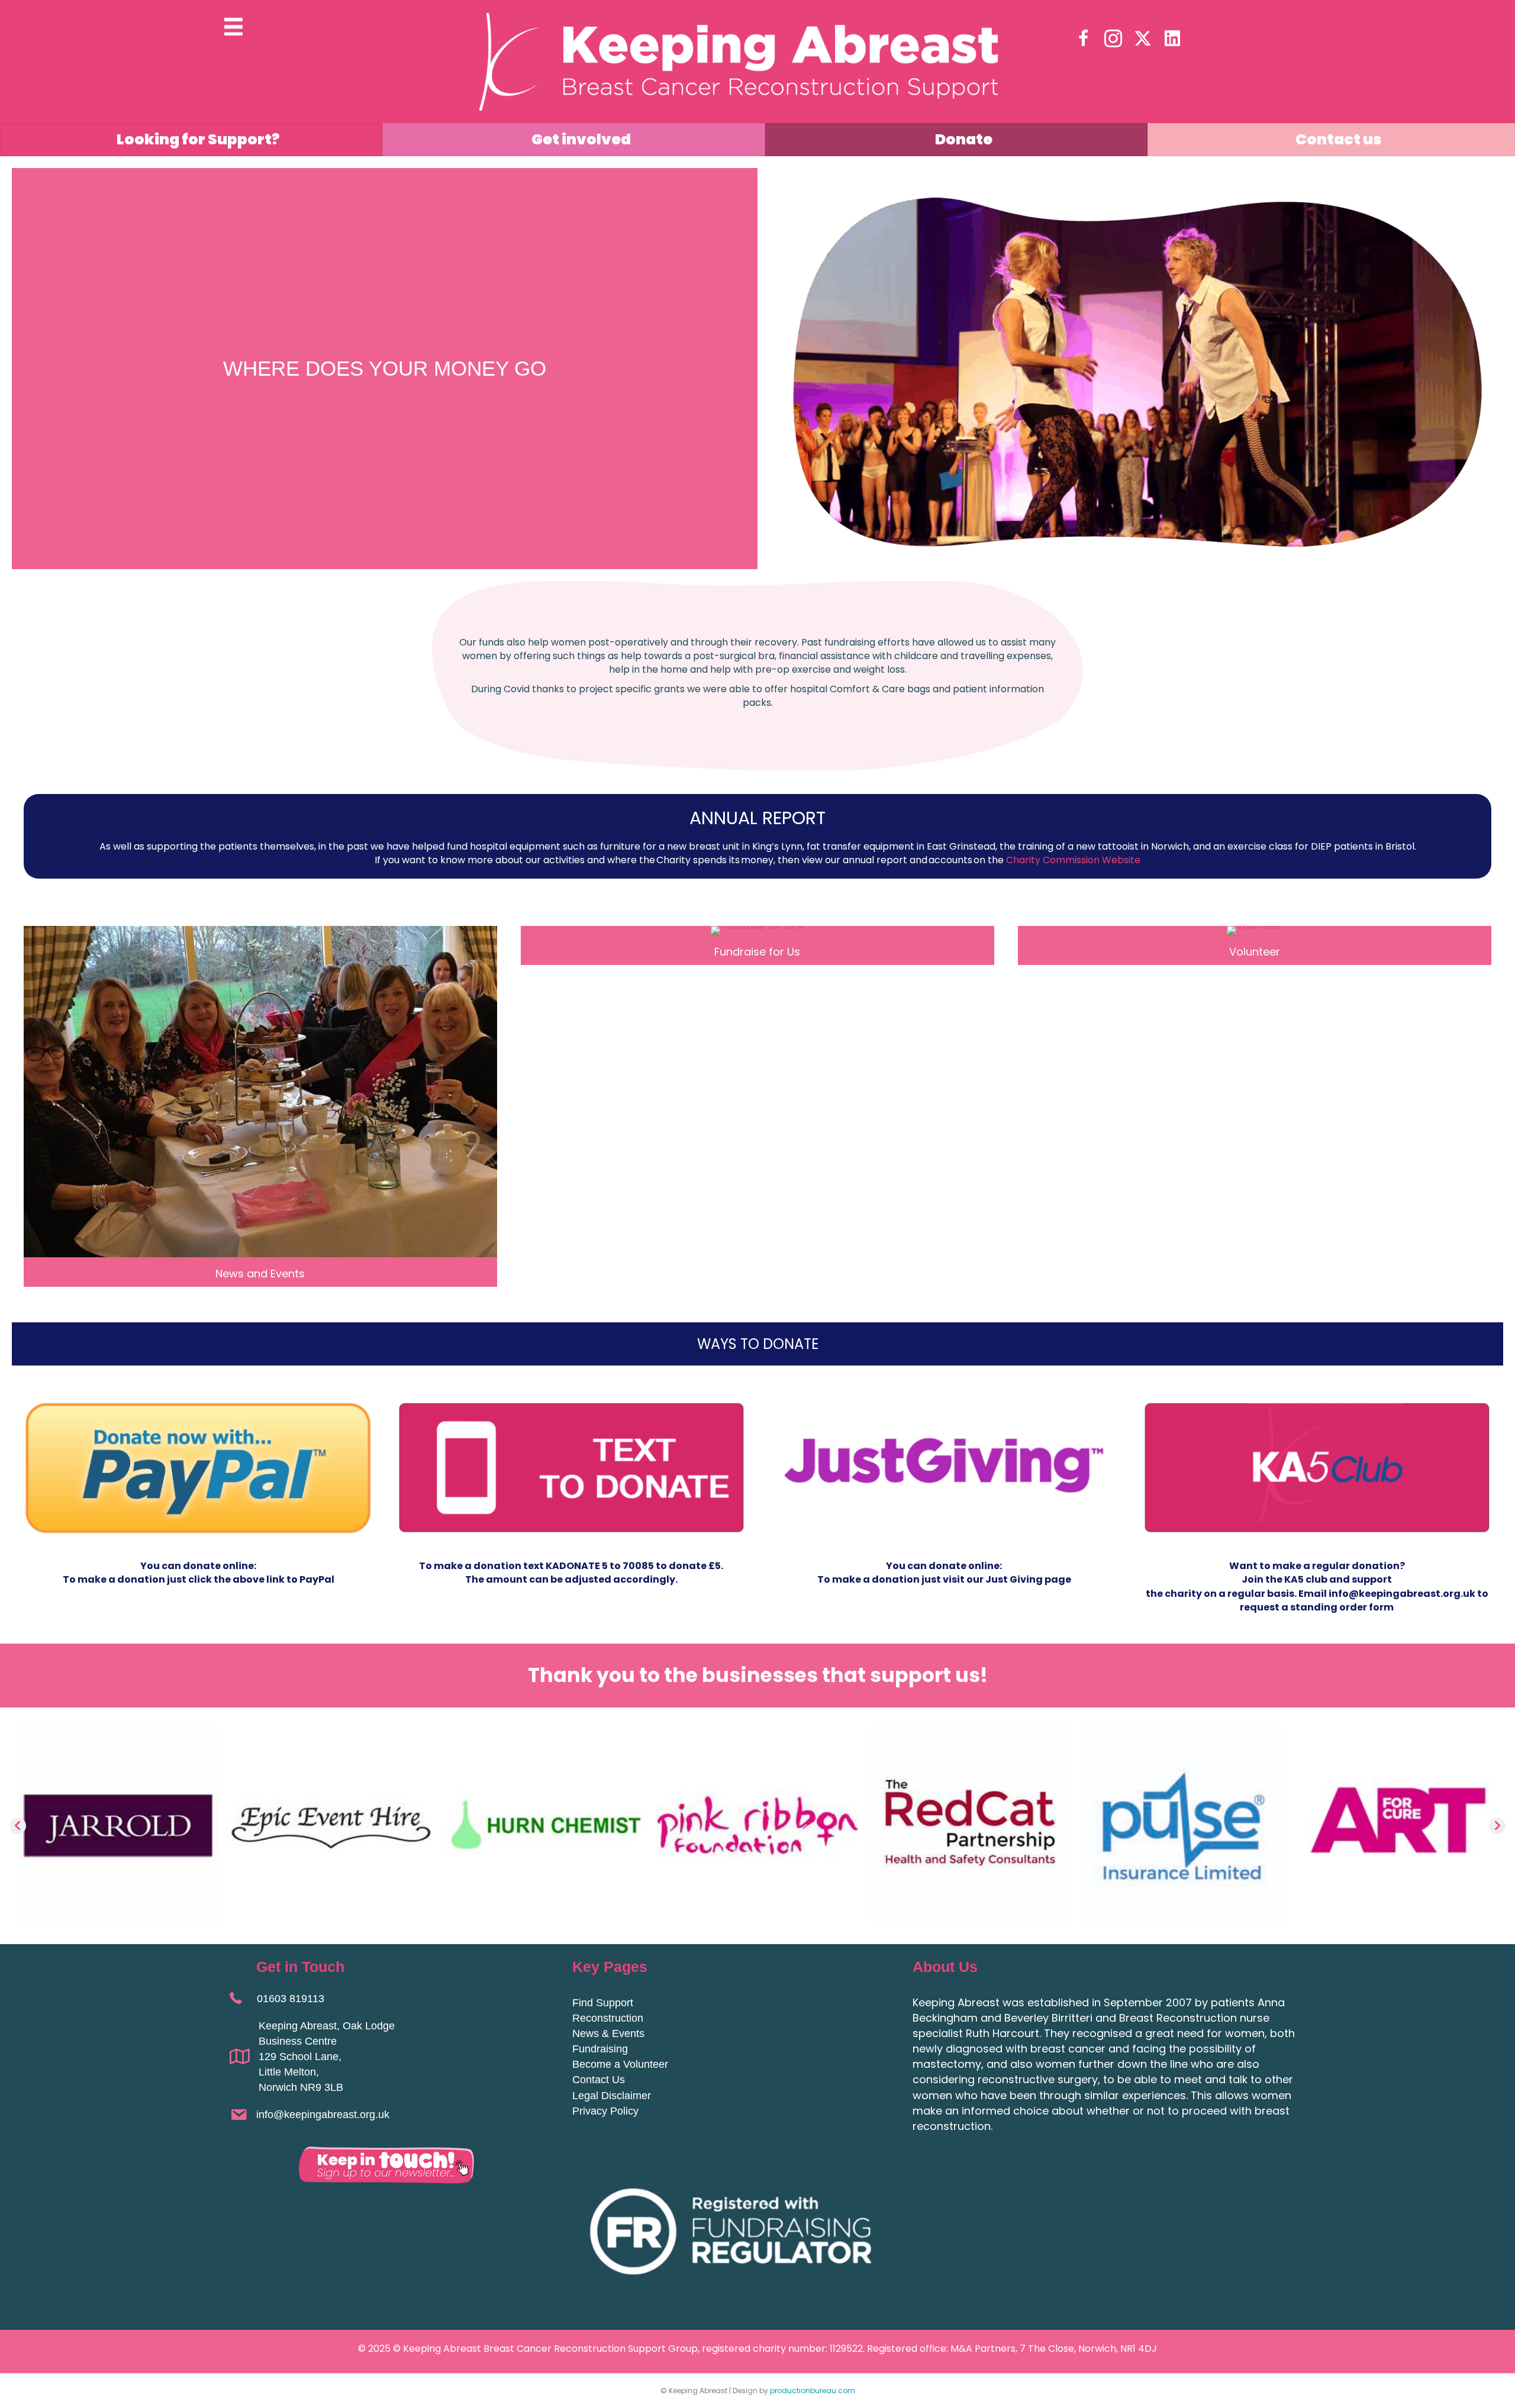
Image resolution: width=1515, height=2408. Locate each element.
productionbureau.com (813, 2391)
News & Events (608, 2033)
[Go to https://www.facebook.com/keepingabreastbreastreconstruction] (1084, 40)
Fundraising (600, 2049)
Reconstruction (608, 2018)
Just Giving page (1028, 1579)
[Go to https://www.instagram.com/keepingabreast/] (1113, 40)
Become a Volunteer (620, 2064)
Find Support (603, 2003)
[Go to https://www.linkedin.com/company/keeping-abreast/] (1172, 39)
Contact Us (599, 2080)
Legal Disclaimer (612, 2096)
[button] (18, 1826)
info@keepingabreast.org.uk (323, 2115)
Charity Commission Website (1073, 860)
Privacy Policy (605, 2111)
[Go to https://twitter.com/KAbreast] (1143, 39)
